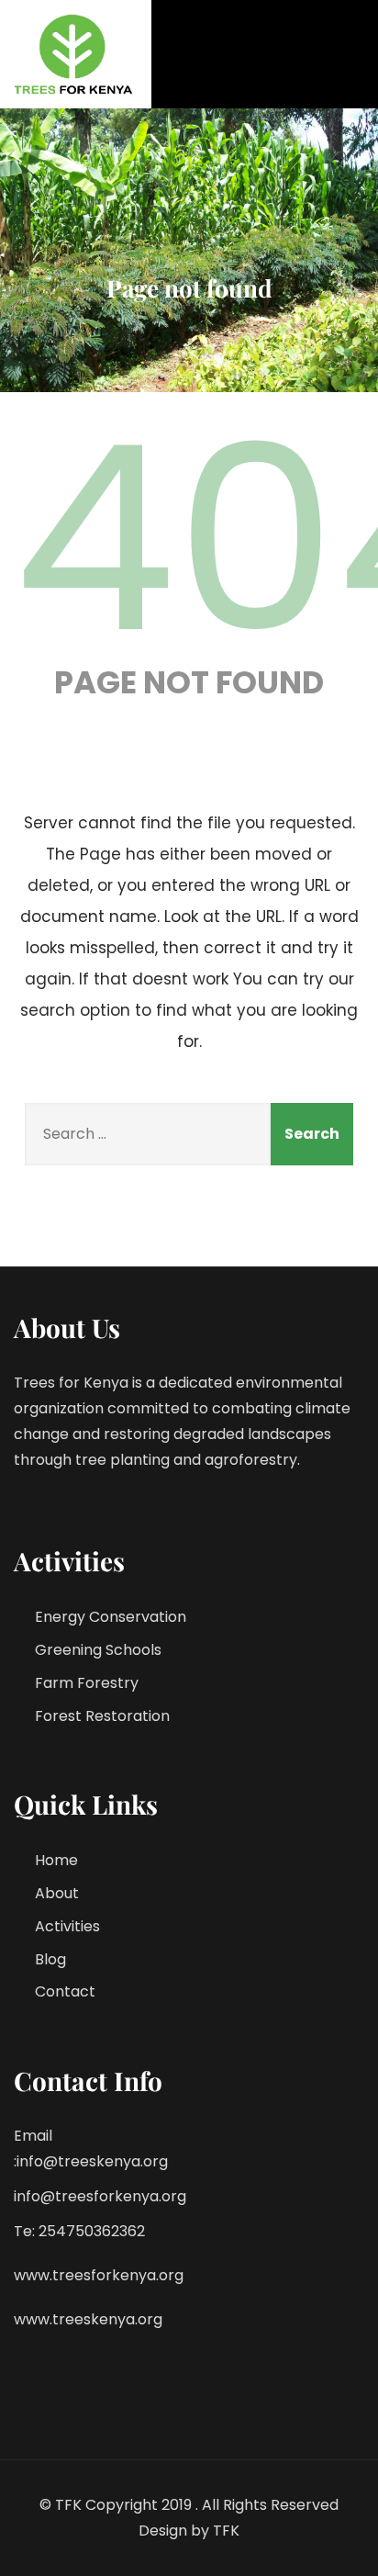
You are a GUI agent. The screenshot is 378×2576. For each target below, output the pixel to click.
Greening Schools (98, 1650)
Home (56, 1860)
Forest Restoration (102, 1716)
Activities (67, 1926)
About (57, 1893)
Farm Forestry (87, 1683)
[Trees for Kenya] (76, 54)
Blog (50, 1959)
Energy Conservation (111, 1617)
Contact (65, 1991)
